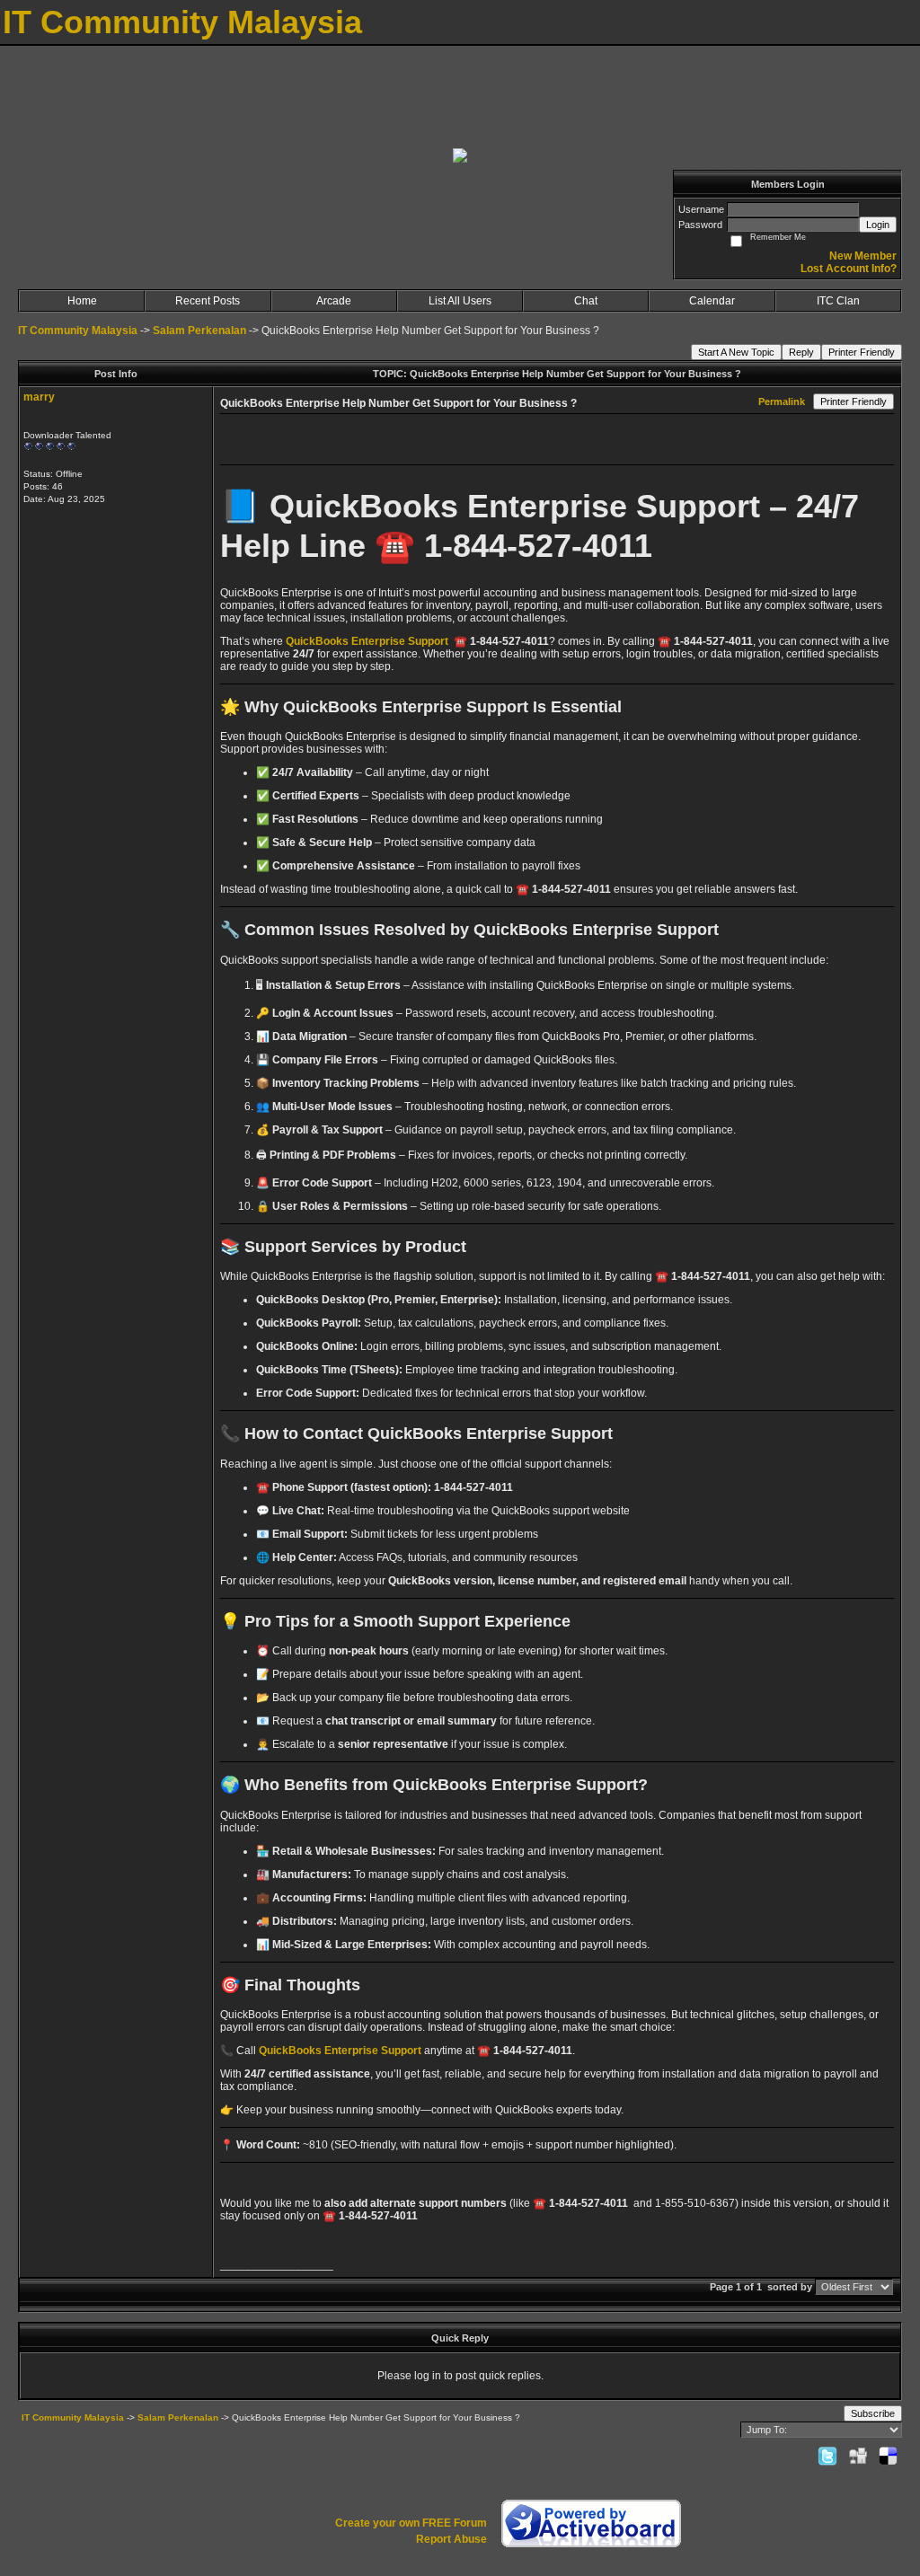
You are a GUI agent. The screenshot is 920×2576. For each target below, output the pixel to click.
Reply (801, 352)
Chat (586, 301)
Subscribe (873, 2413)
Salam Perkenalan (199, 331)
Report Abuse (451, 2539)
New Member (863, 256)
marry (39, 397)
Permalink (782, 401)
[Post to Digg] (858, 2456)
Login (878, 225)
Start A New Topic (736, 352)
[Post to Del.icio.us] (888, 2456)
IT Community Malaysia (78, 331)
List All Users (460, 301)
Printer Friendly (862, 352)
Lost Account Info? (849, 269)
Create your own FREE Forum (411, 2523)
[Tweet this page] (827, 2456)
